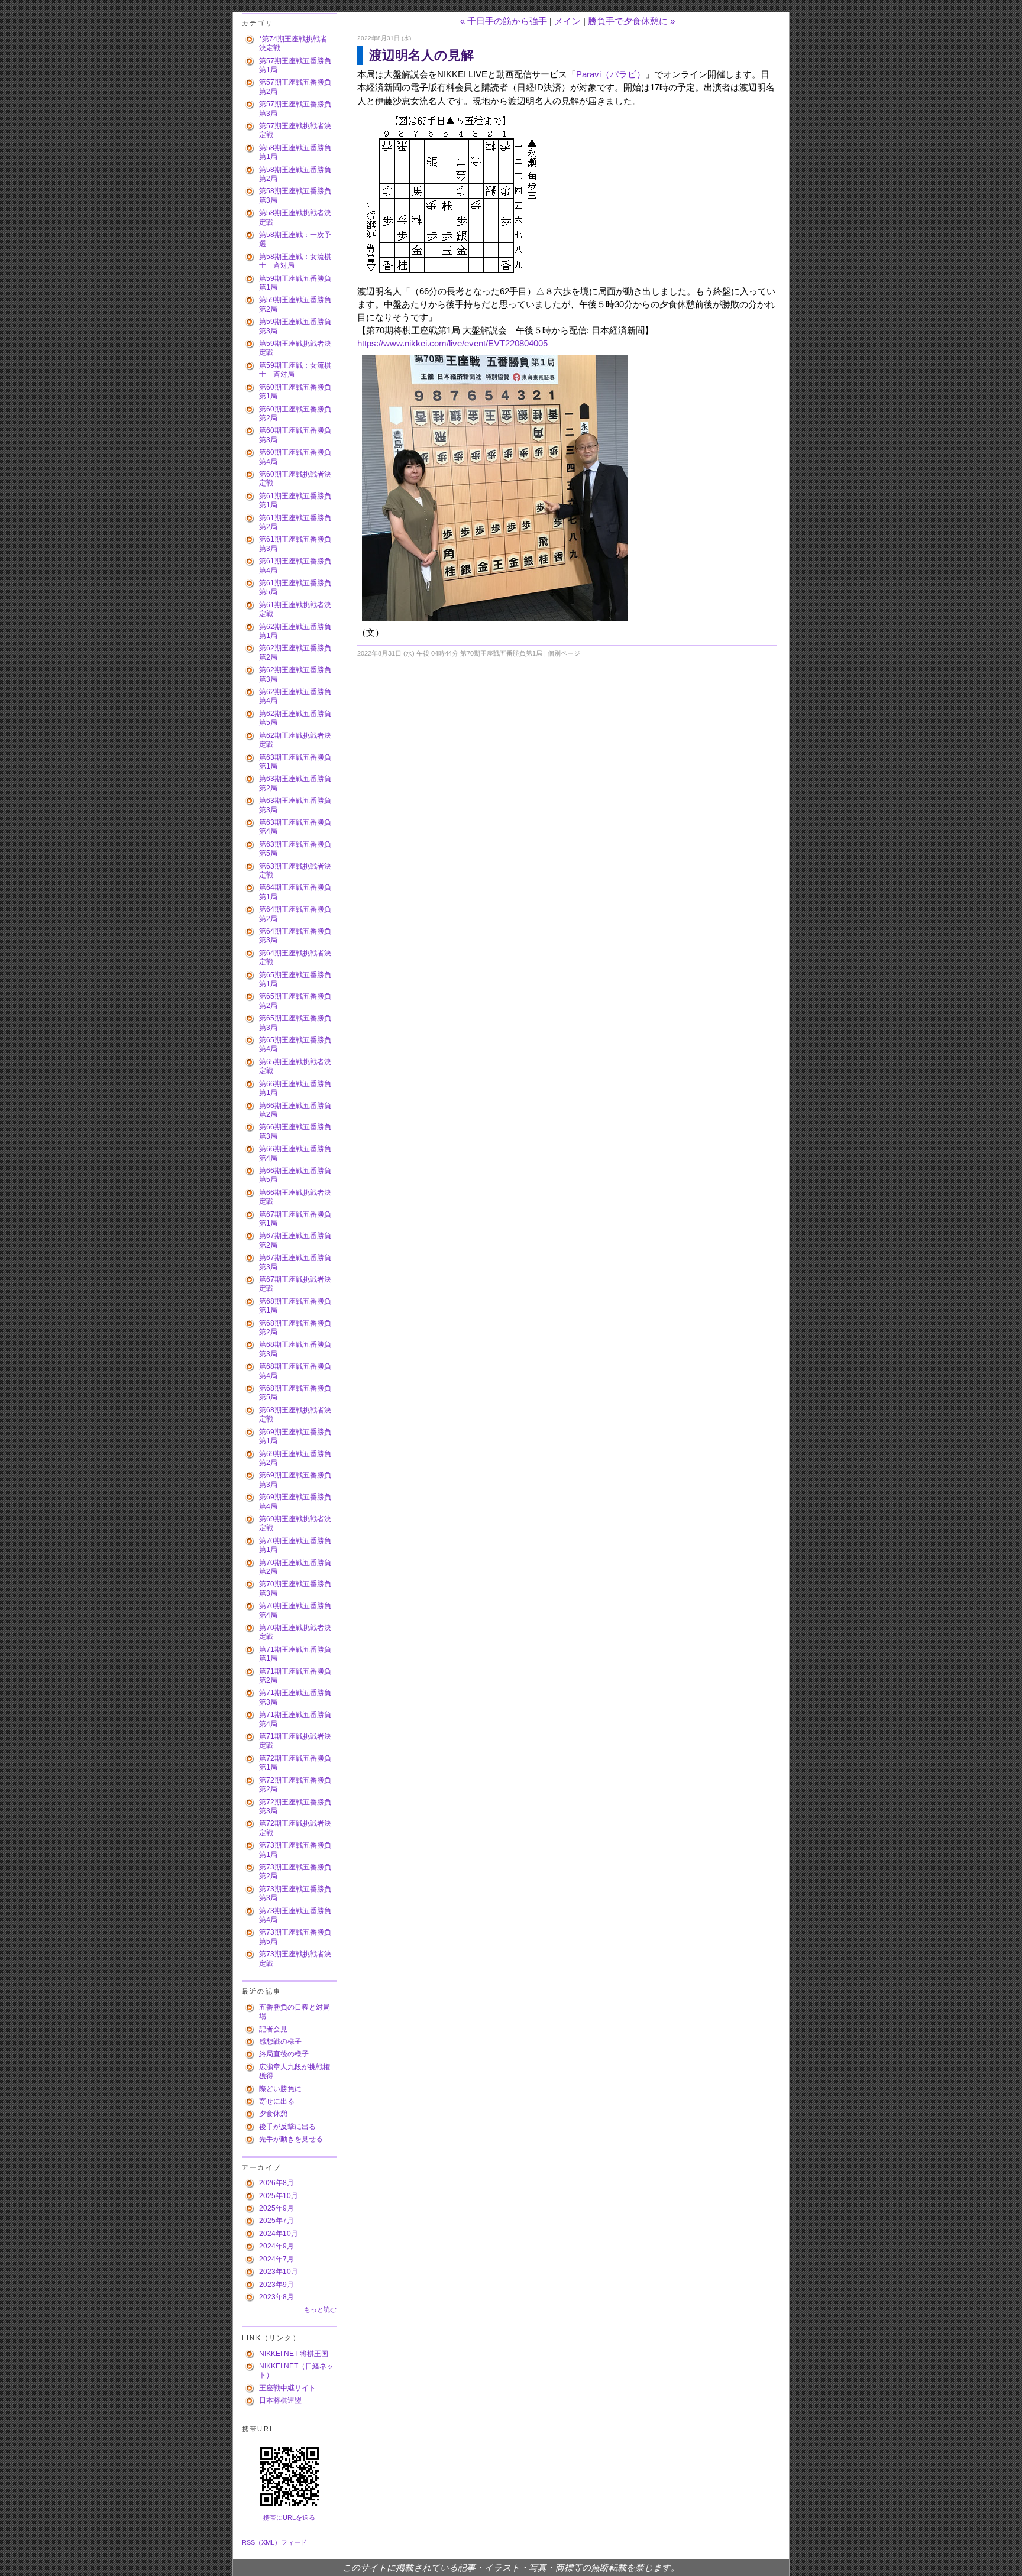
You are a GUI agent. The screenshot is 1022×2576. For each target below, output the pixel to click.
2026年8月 (276, 2183)
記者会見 (273, 2029)
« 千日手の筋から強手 (504, 21)
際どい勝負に (280, 2089)
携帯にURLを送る (289, 2517)
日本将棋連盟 (280, 2400)
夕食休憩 (273, 2114)
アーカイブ (261, 2167)
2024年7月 (276, 2259)
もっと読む (320, 2309)
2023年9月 (276, 2285)
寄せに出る (277, 2101)
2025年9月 (276, 2208)
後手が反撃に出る (287, 2127)
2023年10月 (279, 2272)
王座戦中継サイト (287, 2388)
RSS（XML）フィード (274, 2542)
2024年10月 (279, 2234)
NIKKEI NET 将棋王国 (294, 2354)
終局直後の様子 (284, 2054)
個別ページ (564, 653)
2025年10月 (279, 2196)
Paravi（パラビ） (611, 74)
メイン (567, 21)
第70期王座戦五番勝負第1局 (501, 653)
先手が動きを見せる (291, 2139)
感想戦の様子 (280, 2042)
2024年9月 (276, 2246)
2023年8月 (276, 2297)
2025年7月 (276, 2221)
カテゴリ (258, 23)
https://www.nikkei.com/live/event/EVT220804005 (452, 344)
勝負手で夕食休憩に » (631, 21)
